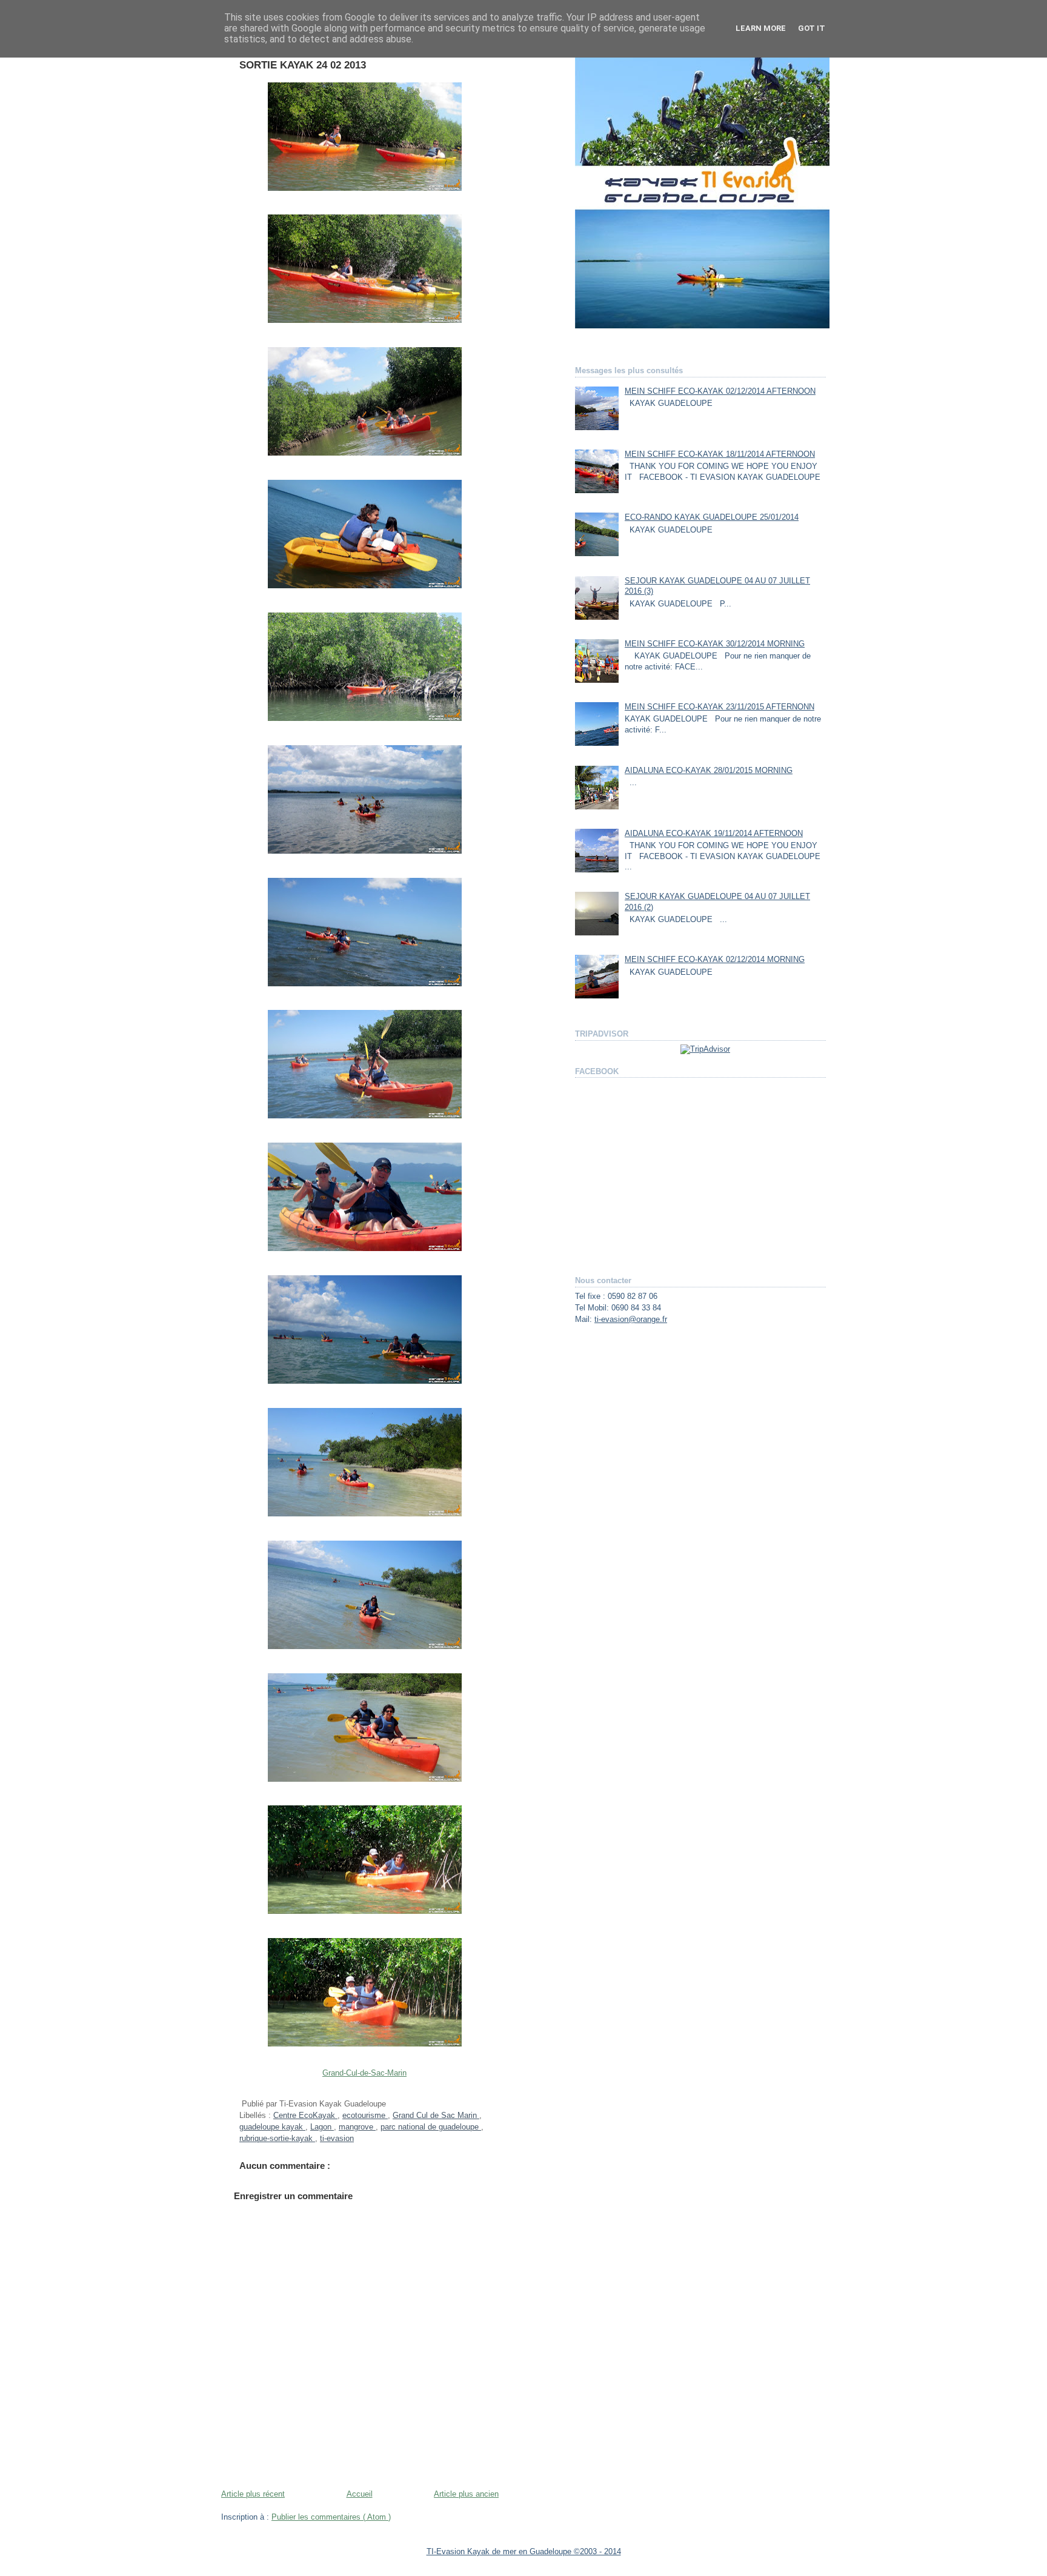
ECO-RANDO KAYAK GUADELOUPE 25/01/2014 (712, 517)
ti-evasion (337, 2139)
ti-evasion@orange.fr (631, 1320)
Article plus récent (253, 2494)
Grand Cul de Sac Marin (436, 2116)
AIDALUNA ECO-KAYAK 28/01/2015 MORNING (709, 771)
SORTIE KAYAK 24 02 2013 (303, 65)
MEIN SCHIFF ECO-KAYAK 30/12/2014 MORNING (715, 644)
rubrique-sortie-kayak (277, 2139)
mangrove (357, 2127)
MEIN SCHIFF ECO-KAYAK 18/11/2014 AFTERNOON (720, 454)
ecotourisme (365, 2116)
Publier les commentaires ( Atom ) (331, 2517)
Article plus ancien (466, 2494)
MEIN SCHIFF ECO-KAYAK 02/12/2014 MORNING (715, 960)
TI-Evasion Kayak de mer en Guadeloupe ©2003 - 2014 (524, 2551)
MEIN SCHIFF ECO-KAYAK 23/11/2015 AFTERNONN (720, 707)
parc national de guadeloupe (431, 2127)
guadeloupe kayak (272, 2127)
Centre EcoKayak (305, 2116)
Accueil (360, 2494)
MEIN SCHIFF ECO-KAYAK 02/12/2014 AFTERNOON (720, 391)
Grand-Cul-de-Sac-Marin (364, 2073)
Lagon (322, 2127)
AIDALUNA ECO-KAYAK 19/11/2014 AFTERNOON (714, 834)
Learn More (761, 28)
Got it (812, 28)
